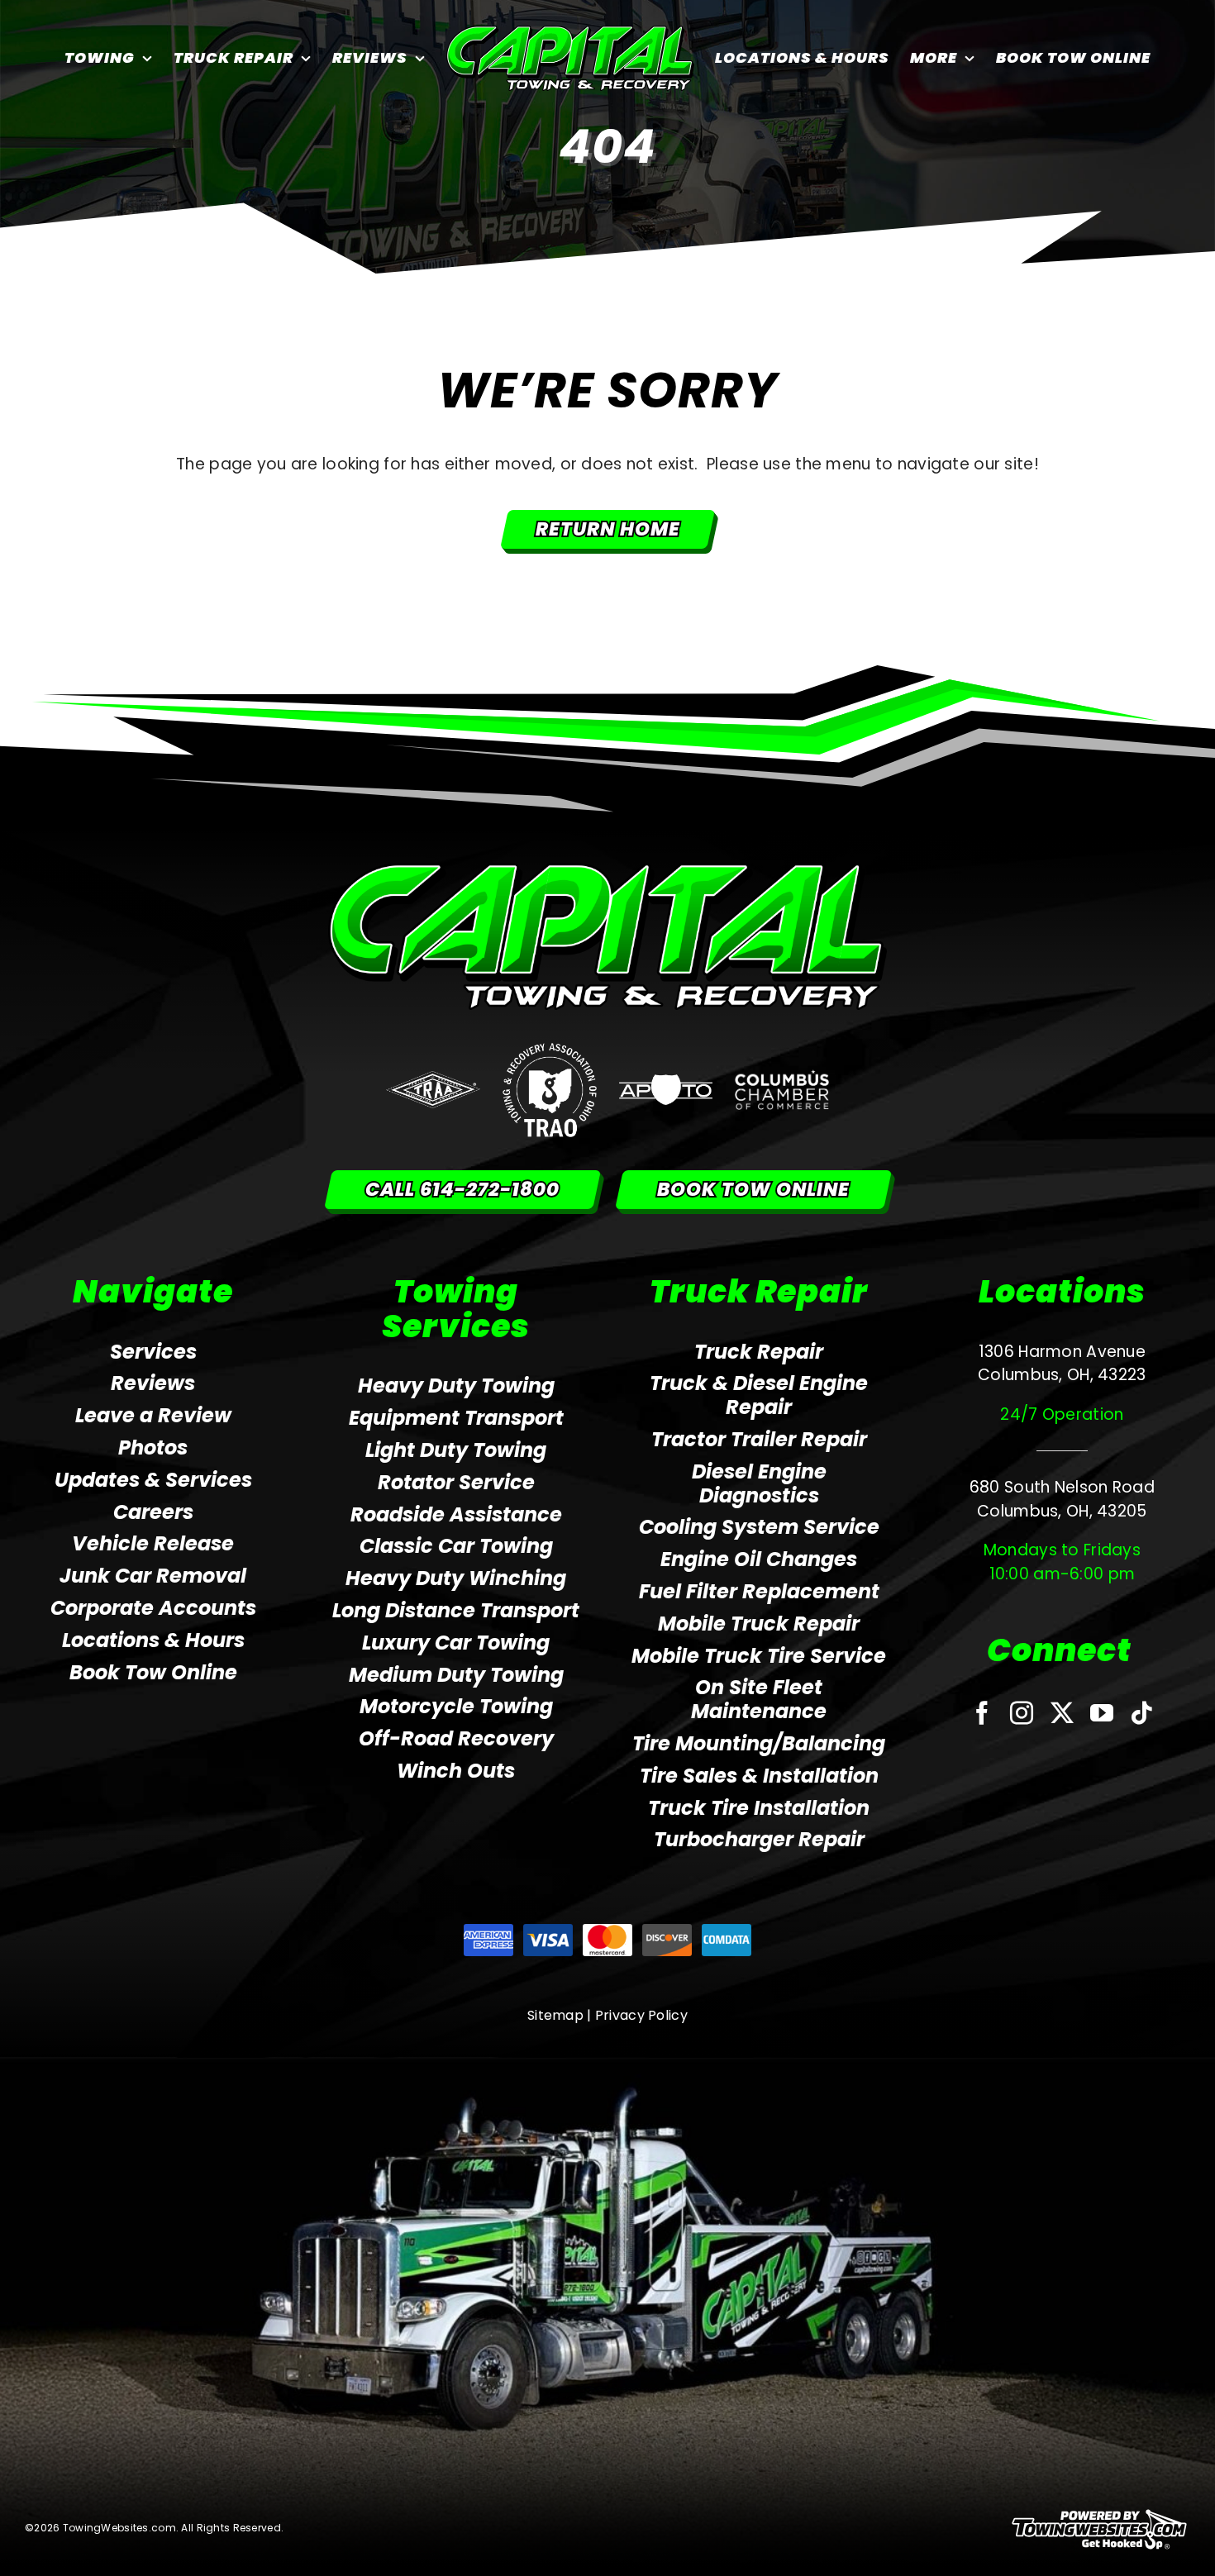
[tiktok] (1141, 1713)
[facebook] (982, 1713)
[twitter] (1062, 1713)
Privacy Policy (641, 2015)
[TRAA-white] (433, 1079)
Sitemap (555, 2015)
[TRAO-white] (550, 1051)
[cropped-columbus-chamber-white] (782, 1077)
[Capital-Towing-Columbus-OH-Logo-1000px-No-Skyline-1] (608, 871)
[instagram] (1022, 1713)
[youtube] (1102, 1713)
